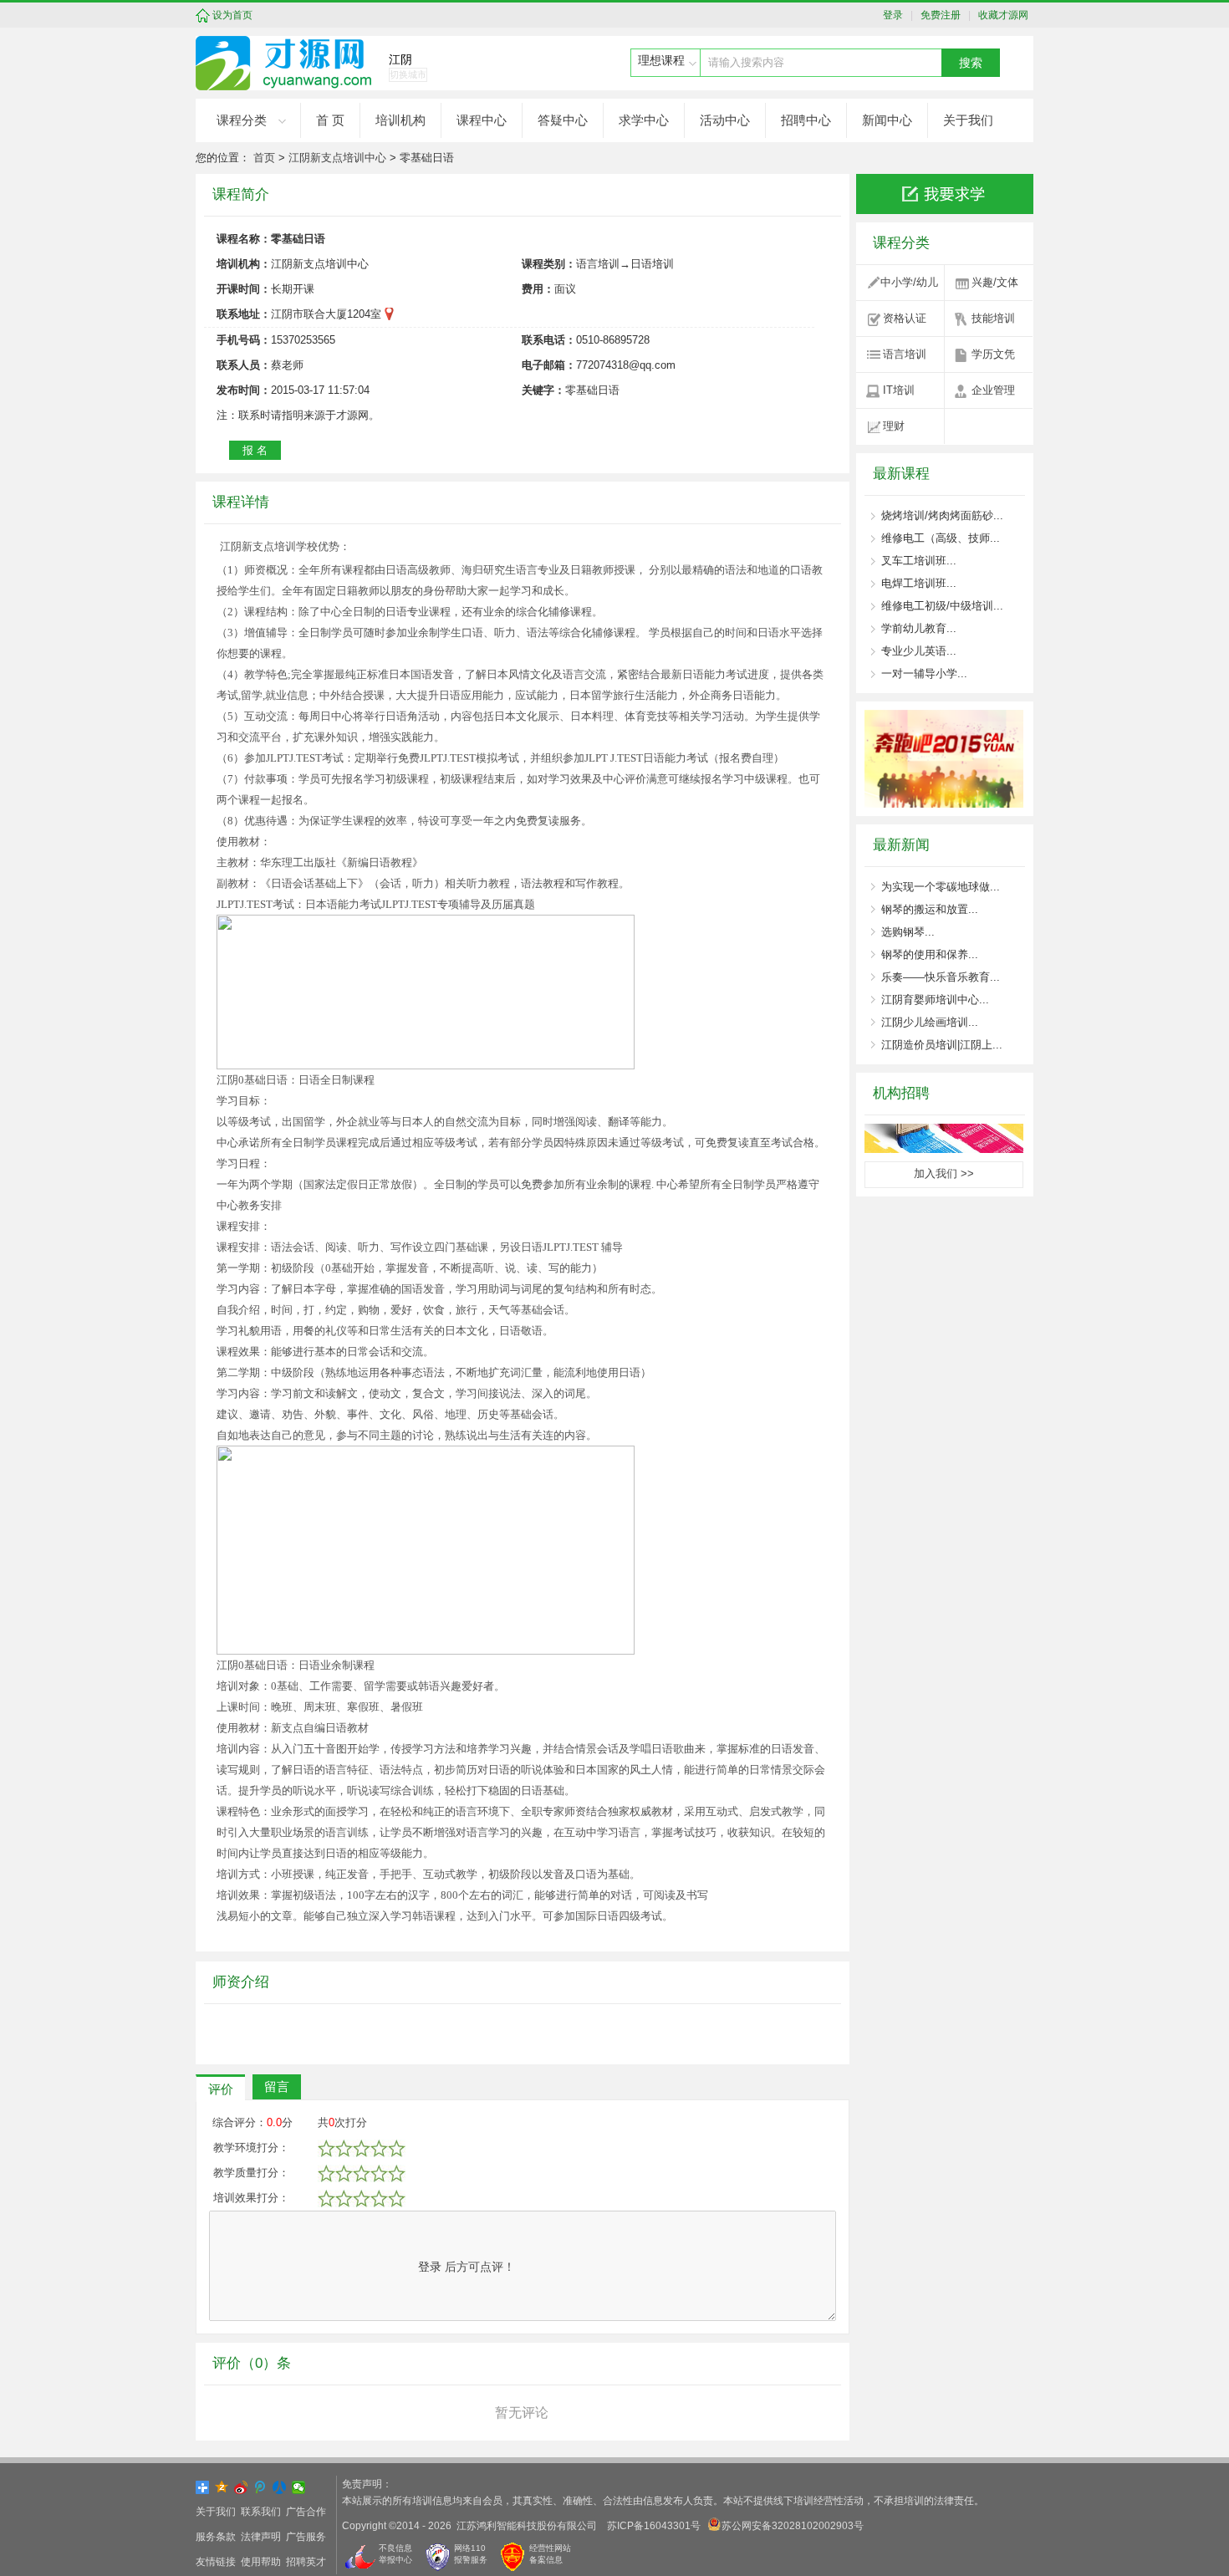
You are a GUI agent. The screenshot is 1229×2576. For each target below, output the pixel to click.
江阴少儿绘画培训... (930, 1022)
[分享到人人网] (280, 2487)
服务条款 (216, 2537)
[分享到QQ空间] (222, 2487)
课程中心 (482, 120)
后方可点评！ (467, 2267)
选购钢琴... (908, 932)
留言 (277, 2086)
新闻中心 (887, 120)
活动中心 (725, 120)
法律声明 (261, 2537)
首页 (264, 158)
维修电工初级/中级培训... (942, 606)
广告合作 (306, 2512)
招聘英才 (306, 2562)
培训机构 (400, 120)
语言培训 (905, 354)
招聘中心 (806, 120)
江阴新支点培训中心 (337, 158)
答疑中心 (563, 120)
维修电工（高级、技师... (941, 538)
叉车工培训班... (919, 561)
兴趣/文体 (995, 282)
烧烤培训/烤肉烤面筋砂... (942, 515)
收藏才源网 (1001, 15)
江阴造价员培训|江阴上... (942, 1045)
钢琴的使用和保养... (930, 954)
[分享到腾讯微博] (260, 2487)
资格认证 (905, 318)
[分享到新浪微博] (241, 2487)
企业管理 (993, 390)
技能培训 (993, 318)
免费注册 (938, 15)
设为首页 (232, 15)
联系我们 (261, 2512)
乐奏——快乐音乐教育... (941, 977)
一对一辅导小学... (924, 673)
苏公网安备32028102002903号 (793, 2526)
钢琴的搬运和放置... (930, 909)
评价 (221, 2089)
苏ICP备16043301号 (654, 2526)
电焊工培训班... (919, 583)
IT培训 (899, 390)
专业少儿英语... (919, 651)
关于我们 (968, 120)
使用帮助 (261, 2562)
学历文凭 (993, 354)
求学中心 (644, 120)
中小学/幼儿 (909, 282)
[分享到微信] (299, 2487)
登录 (897, 15)
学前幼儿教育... (919, 628)
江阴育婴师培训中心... (935, 1000)
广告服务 (306, 2537)
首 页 (330, 120)
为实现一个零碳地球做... (941, 887)
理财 (894, 426)
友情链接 (216, 2562)
